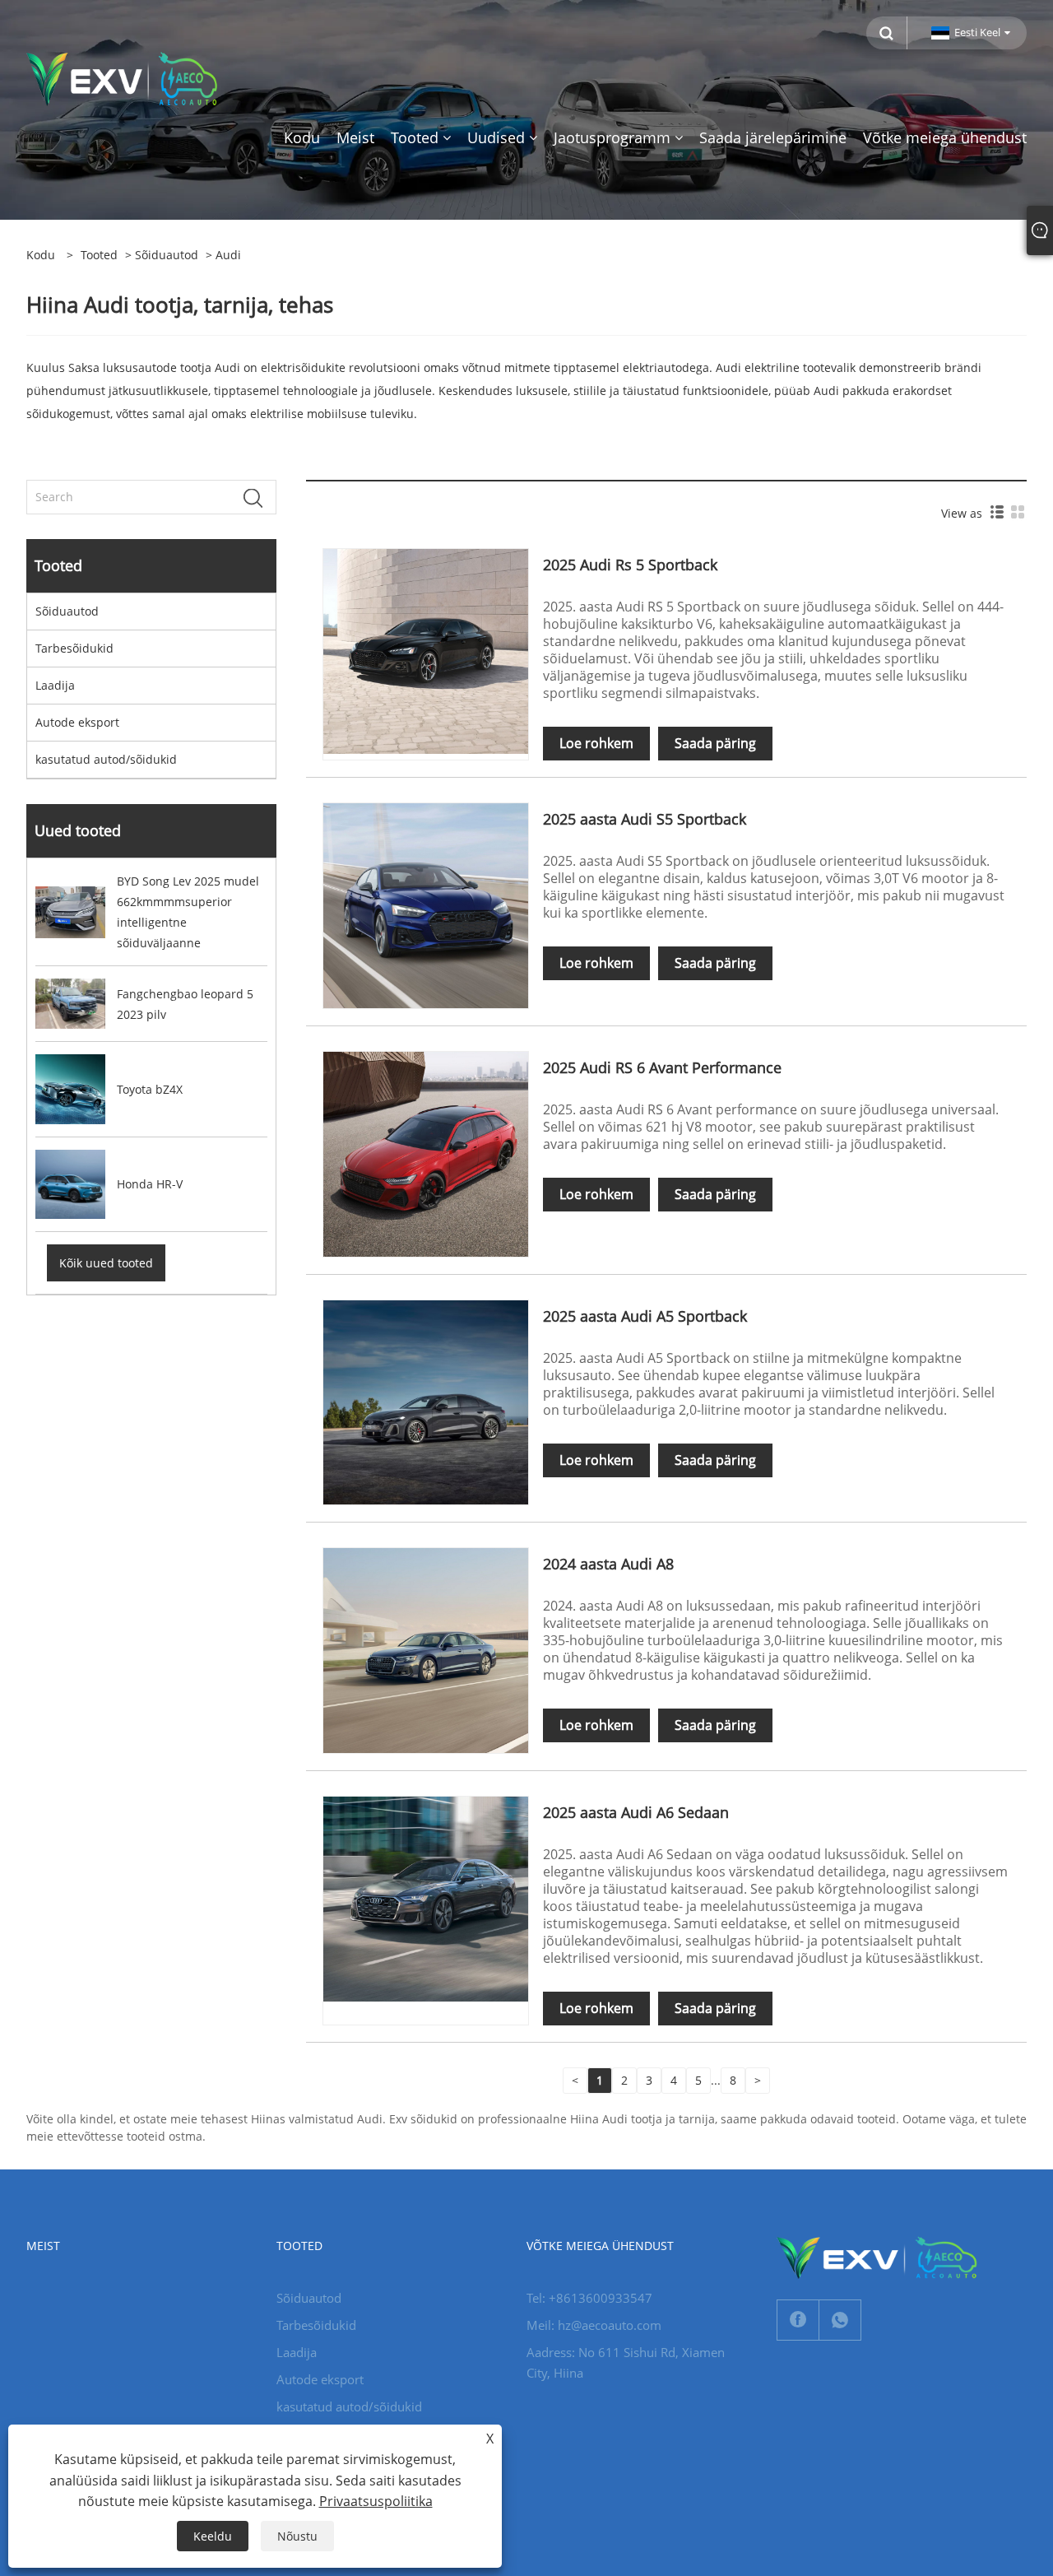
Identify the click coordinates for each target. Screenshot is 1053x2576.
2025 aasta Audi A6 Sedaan (636, 1812)
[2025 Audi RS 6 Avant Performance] (426, 1153)
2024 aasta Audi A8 (608, 1564)
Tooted (99, 255)
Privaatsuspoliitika (376, 2501)
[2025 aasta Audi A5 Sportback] (426, 1401)
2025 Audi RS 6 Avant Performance (662, 1067)
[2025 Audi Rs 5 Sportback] (426, 651)
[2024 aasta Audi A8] (426, 1649)
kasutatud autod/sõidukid (106, 759)
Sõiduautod (167, 255)
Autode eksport (77, 722)
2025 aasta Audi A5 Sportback (645, 1316)
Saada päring (715, 743)
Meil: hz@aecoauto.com (594, 2325)
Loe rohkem (596, 743)
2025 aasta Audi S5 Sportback (645, 819)
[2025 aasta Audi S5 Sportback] (426, 905)
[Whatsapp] (840, 2320)
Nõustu (297, 2536)
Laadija (55, 685)
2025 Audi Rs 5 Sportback (630, 565)
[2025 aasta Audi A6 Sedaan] (426, 1897)
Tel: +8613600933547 (589, 2298)
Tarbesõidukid (74, 648)
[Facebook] (798, 2320)
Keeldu (213, 2536)
